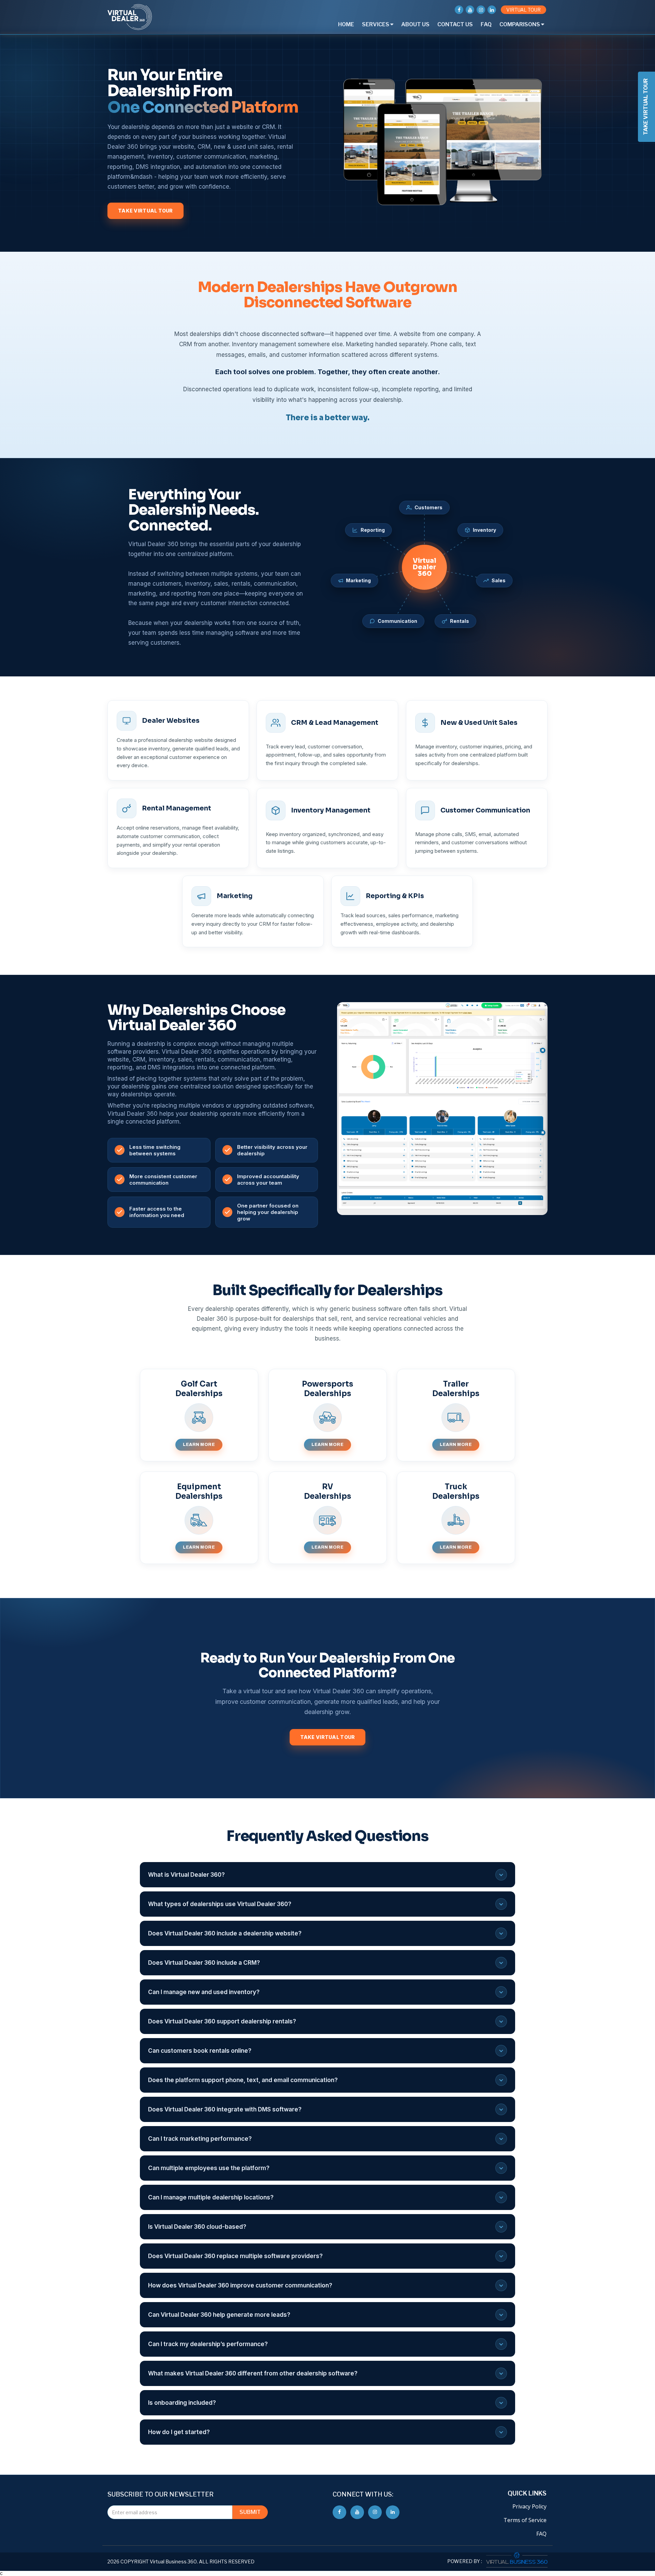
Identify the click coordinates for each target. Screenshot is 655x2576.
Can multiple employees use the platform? (209, 2168)
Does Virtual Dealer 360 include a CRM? (204, 1963)
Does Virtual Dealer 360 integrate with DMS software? (225, 2109)
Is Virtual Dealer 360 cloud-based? (197, 2227)
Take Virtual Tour (145, 211)
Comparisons (520, 24)
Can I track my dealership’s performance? (208, 2344)
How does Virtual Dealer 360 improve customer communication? (240, 2285)
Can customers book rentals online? (200, 2051)
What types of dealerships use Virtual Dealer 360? (220, 1904)
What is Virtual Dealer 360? (186, 1875)
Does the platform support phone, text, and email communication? (243, 2080)
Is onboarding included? (182, 2403)
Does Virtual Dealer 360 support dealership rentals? (222, 2021)
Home (346, 24)
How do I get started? (179, 2432)
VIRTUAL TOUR (523, 10)
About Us (415, 24)
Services (376, 24)
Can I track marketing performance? (200, 2139)
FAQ (486, 24)
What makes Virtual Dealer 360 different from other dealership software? (253, 2373)
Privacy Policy (529, 2506)
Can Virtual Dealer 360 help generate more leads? (219, 2315)
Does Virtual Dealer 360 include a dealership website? (225, 1933)
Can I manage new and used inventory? (204, 1992)
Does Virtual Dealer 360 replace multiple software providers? (235, 2256)
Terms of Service (525, 2520)
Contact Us (455, 24)
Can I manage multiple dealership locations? (211, 2197)
